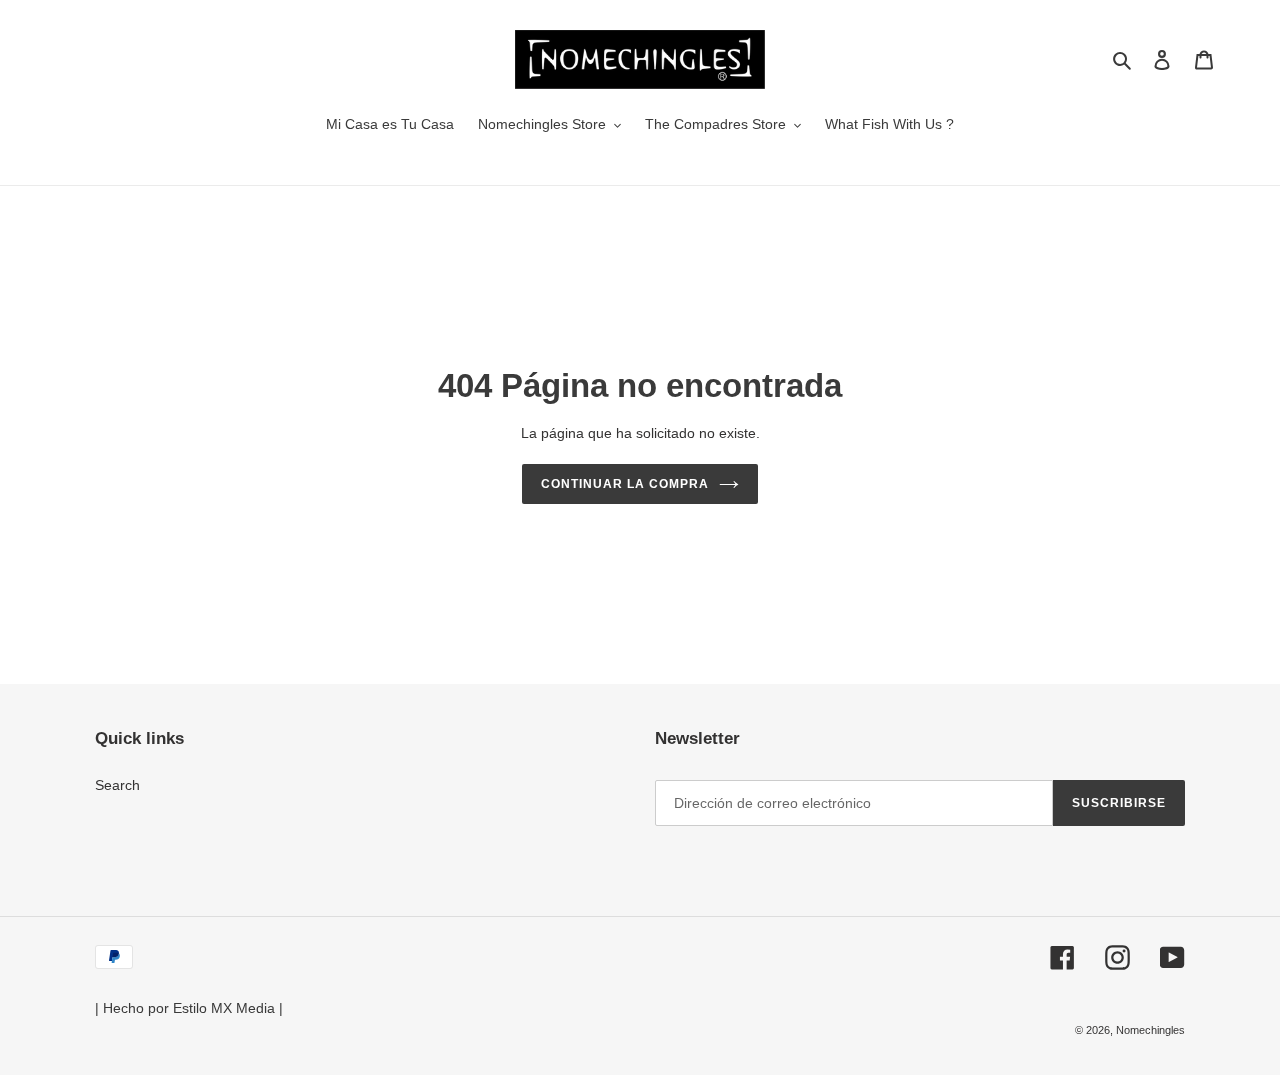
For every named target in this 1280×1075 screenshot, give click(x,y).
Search (117, 785)
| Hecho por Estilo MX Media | (189, 1008)
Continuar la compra (624, 484)
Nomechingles (1150, 1030)
